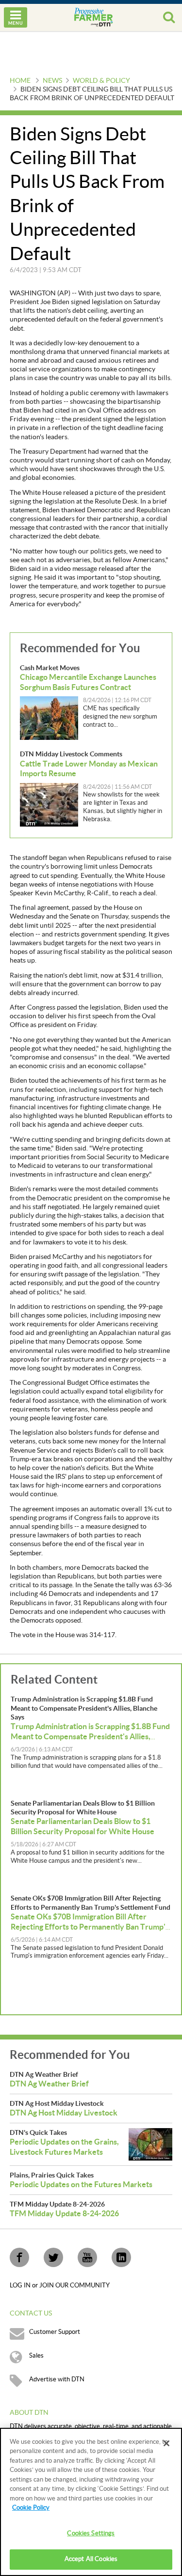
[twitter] (53, 2257)
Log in (21, 2285)
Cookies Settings (91, 2533)
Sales (36, 2356)
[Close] (166, 2443)
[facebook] (19, 2257)
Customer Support (55, 2332)
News (52, 81)
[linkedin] (121, 2257)
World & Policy (101, 81)
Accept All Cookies (91, 2559)
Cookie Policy (31, 2508)
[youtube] (87, 2257)
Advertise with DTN (57, 2379)
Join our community (74, 2285)
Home (20, 81)
